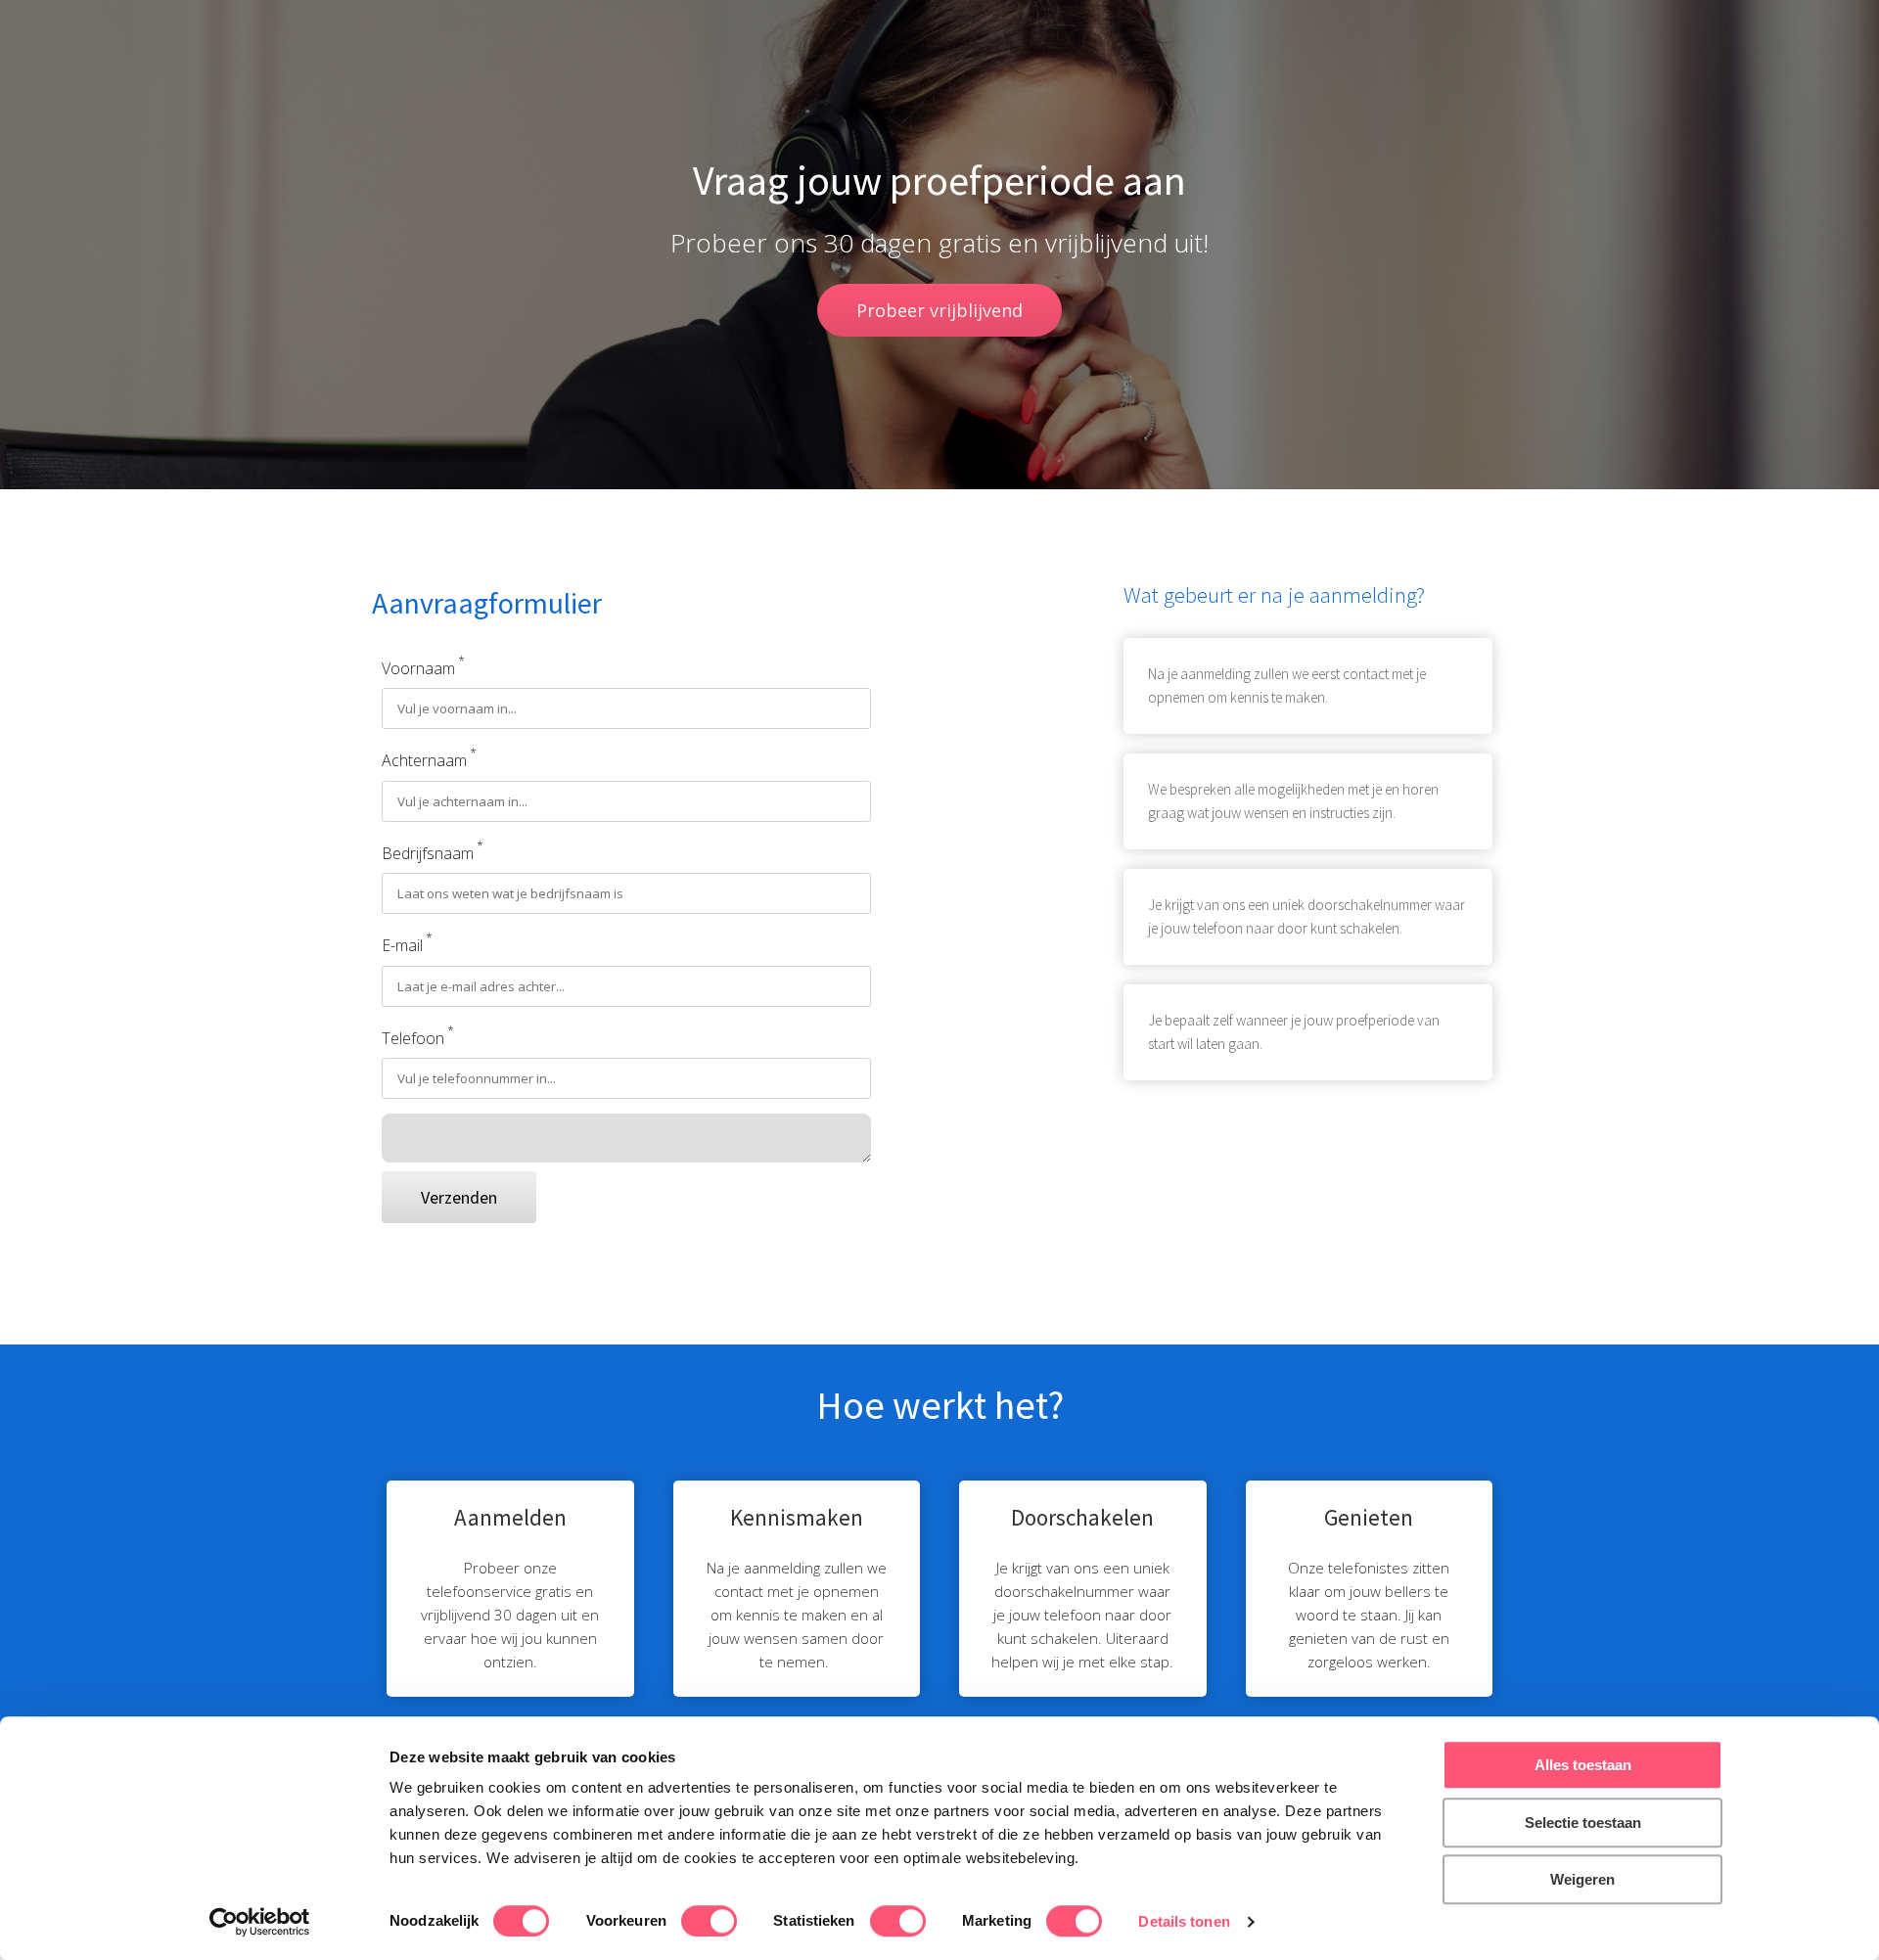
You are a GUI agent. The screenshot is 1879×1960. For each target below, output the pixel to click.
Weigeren (1582, 1879)
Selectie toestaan (1583, 1823)
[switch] (709, 1921)
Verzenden (459, 1197)
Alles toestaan (1583, 1765)
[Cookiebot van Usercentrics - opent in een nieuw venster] (260, 1922)
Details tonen (1184, 1921)
